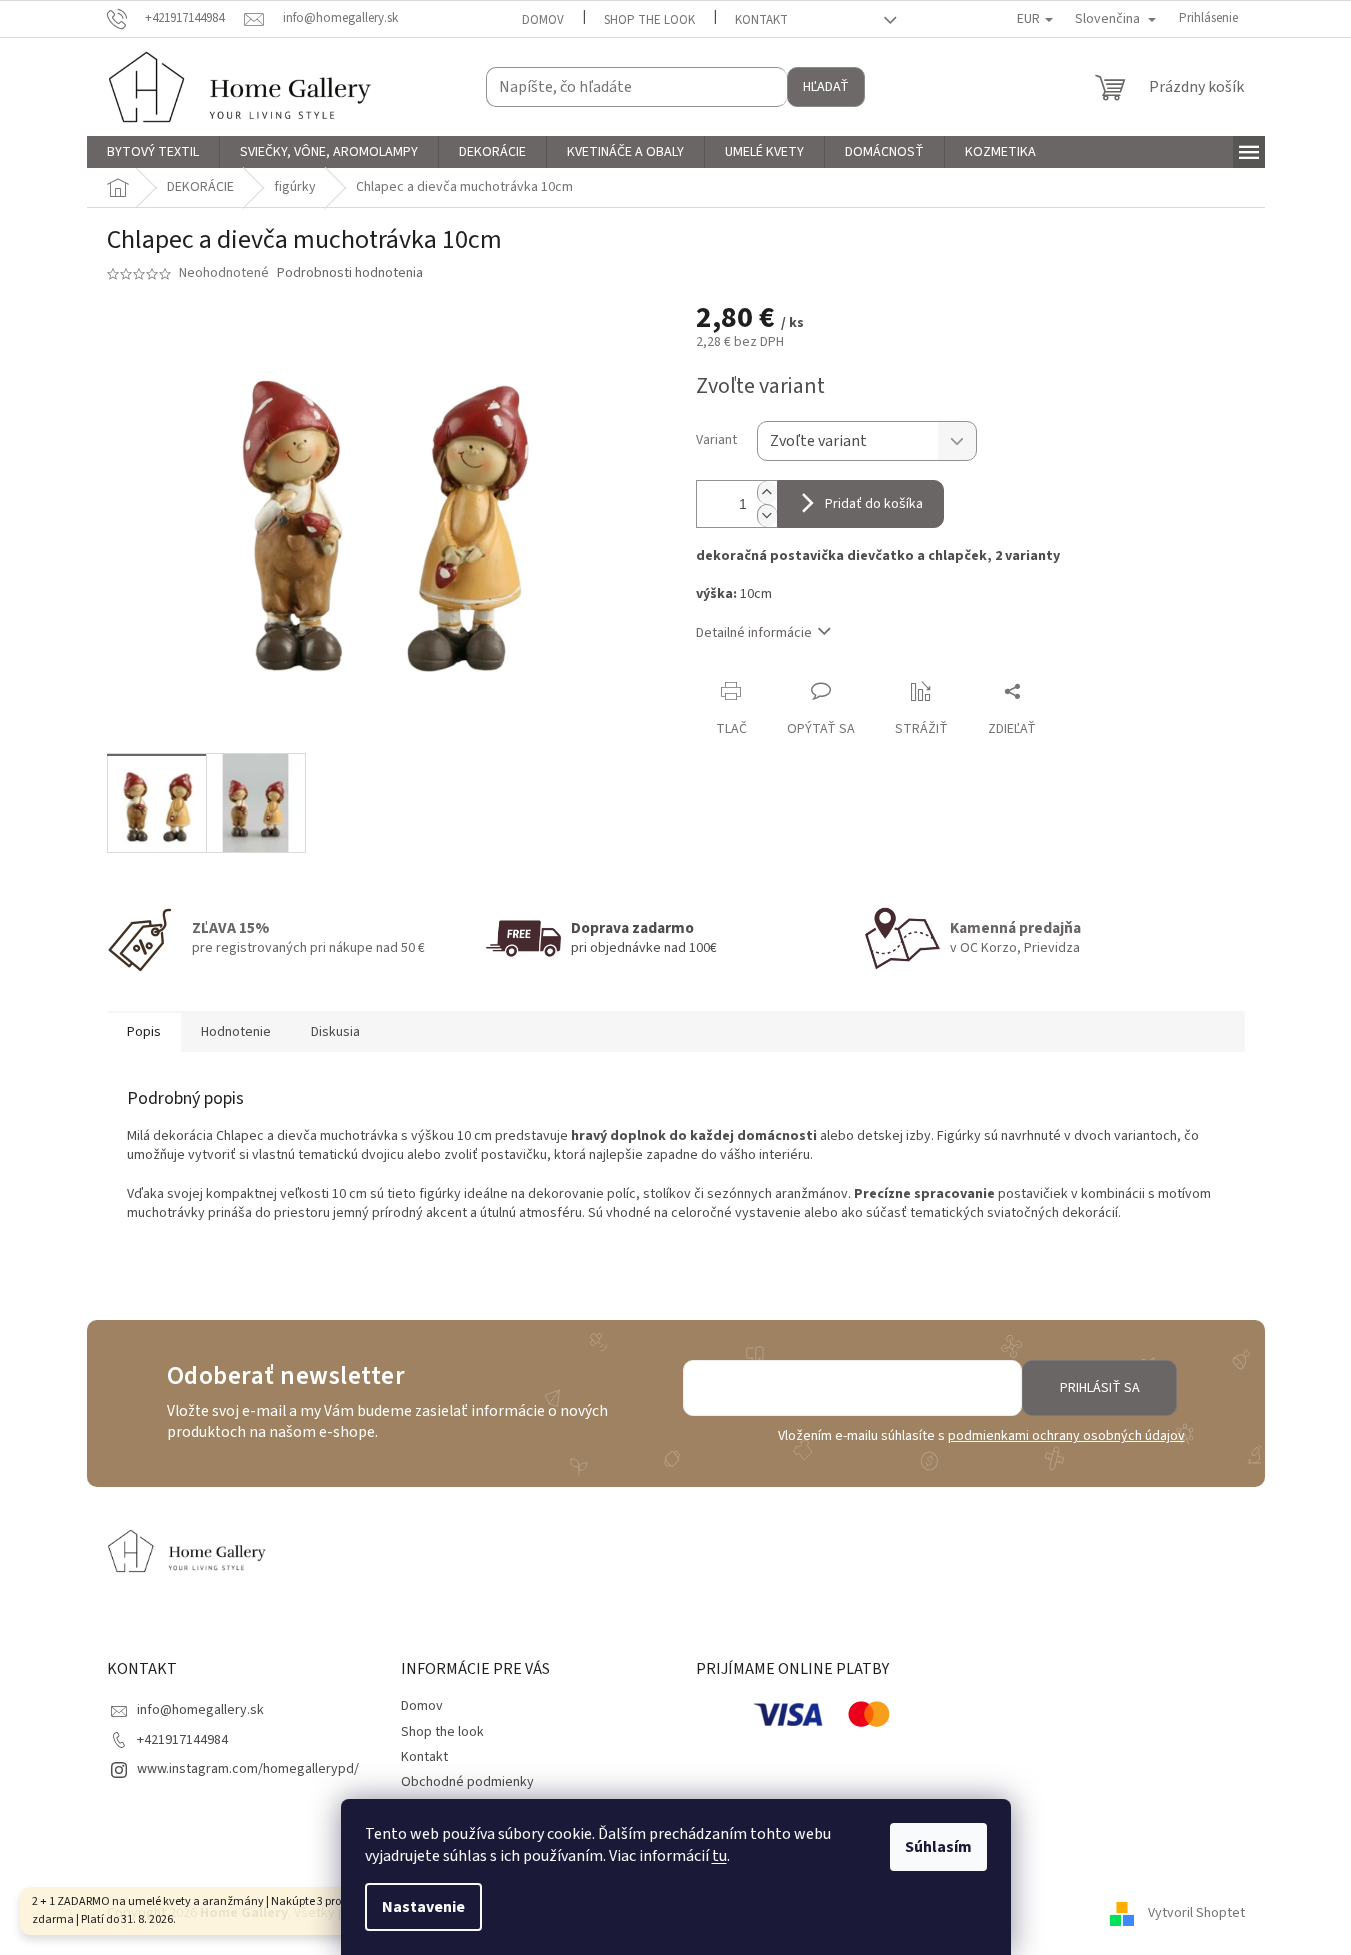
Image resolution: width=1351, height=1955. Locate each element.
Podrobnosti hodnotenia (350, 273)
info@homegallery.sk (200, 1710)
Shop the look (649, 20)
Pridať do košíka (874, 504)
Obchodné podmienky (467, 1782)
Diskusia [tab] (335, 1032)
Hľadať (826, 87)
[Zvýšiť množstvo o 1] (767, 492)
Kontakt (761, 20)
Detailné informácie (754, 633)
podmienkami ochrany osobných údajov (1066, 1436)
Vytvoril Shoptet (1196, 1914)
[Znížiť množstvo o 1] (767, 515)
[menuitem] (153, 152)
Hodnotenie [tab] (236, 1032)
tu (719, 1856)
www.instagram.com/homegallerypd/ (248, 1769)
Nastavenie (423, 1907)
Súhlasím (938, 1847)
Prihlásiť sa (1100, 1388)
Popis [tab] (144, 1032)
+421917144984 (182, 1740)
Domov (543, 20)
